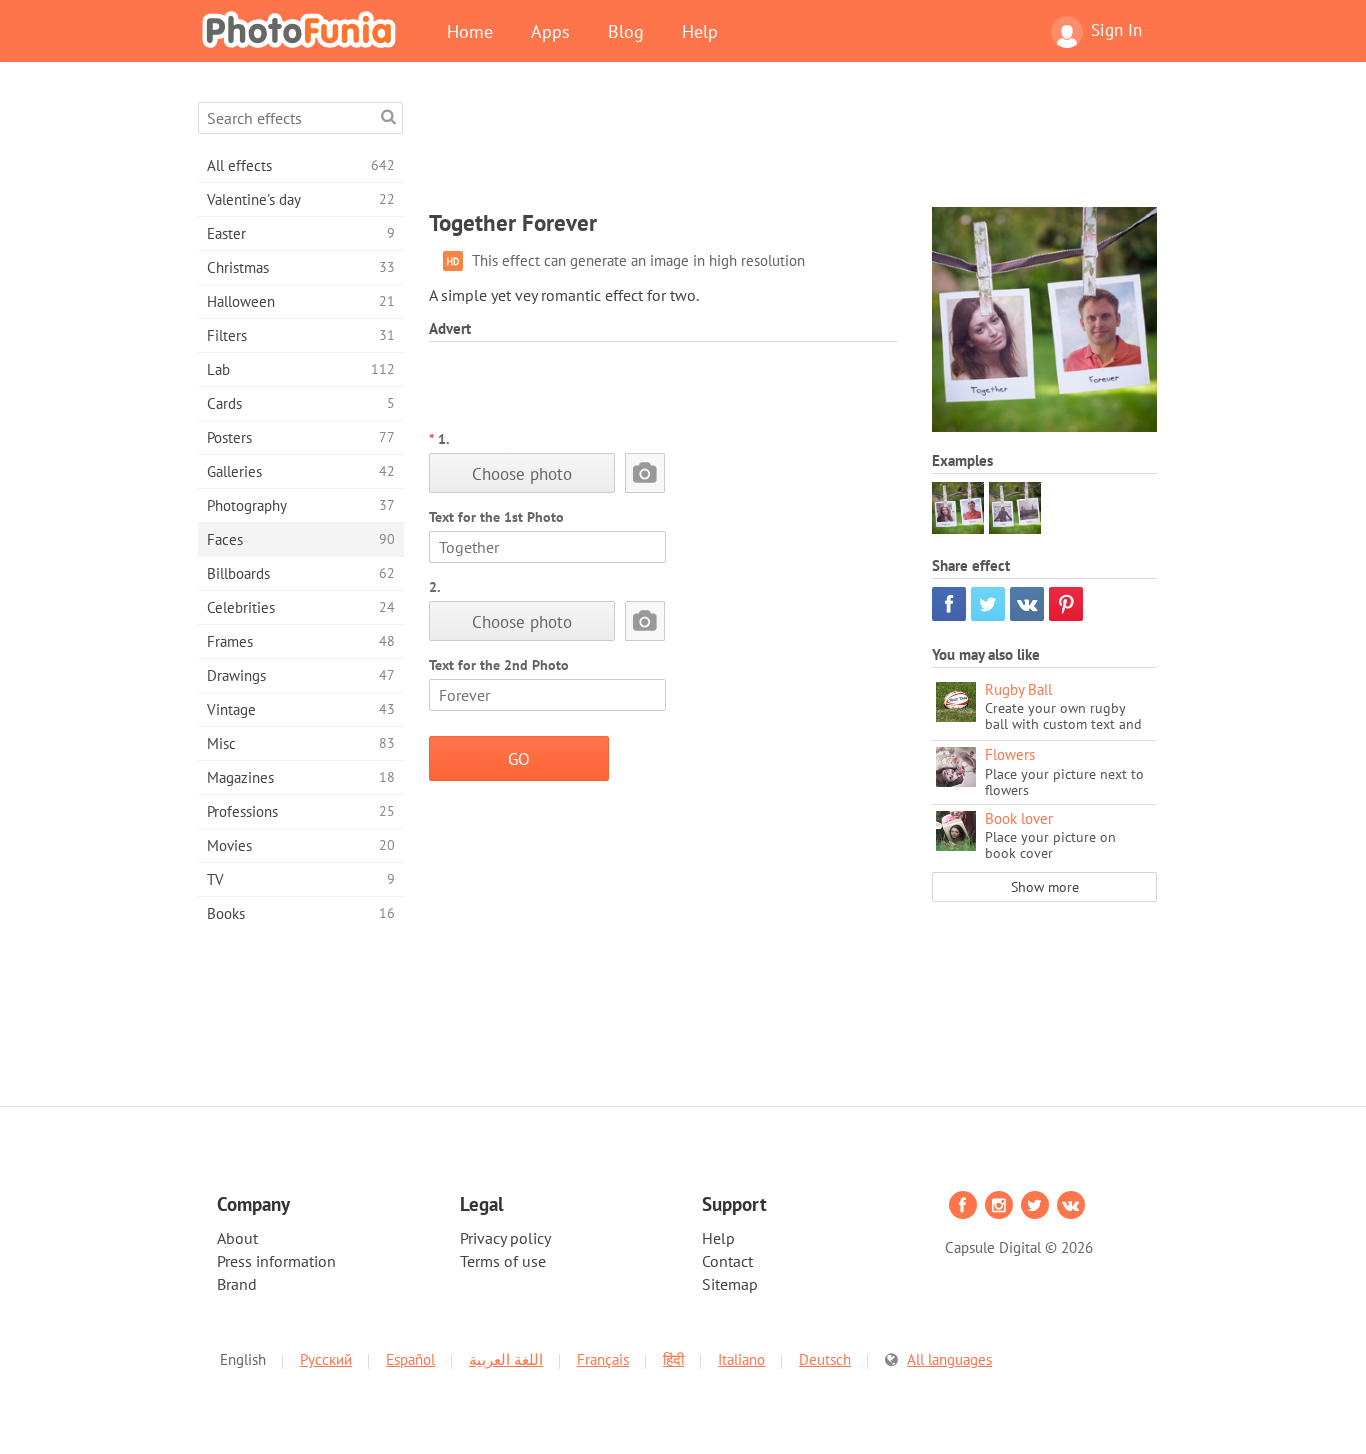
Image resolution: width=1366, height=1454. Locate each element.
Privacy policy (505, 1238)
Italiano (741, 1359)
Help (700, 31)
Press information (276, 1261)
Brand (237, 1284)
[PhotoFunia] (303, 29)
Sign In (1116, 30)
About (237, 1238)
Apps (550, 31)
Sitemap (730, 1284)
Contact (727, 1261)
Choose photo (522, 473)
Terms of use (503, 1261)
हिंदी (673, 1359)
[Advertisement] (793, 147)
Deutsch (825, 1359)
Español (410, 1359)
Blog (626, 31)
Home (470, 31)
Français (603, 1359)
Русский (326, 1359)
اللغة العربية (506, 1359)
